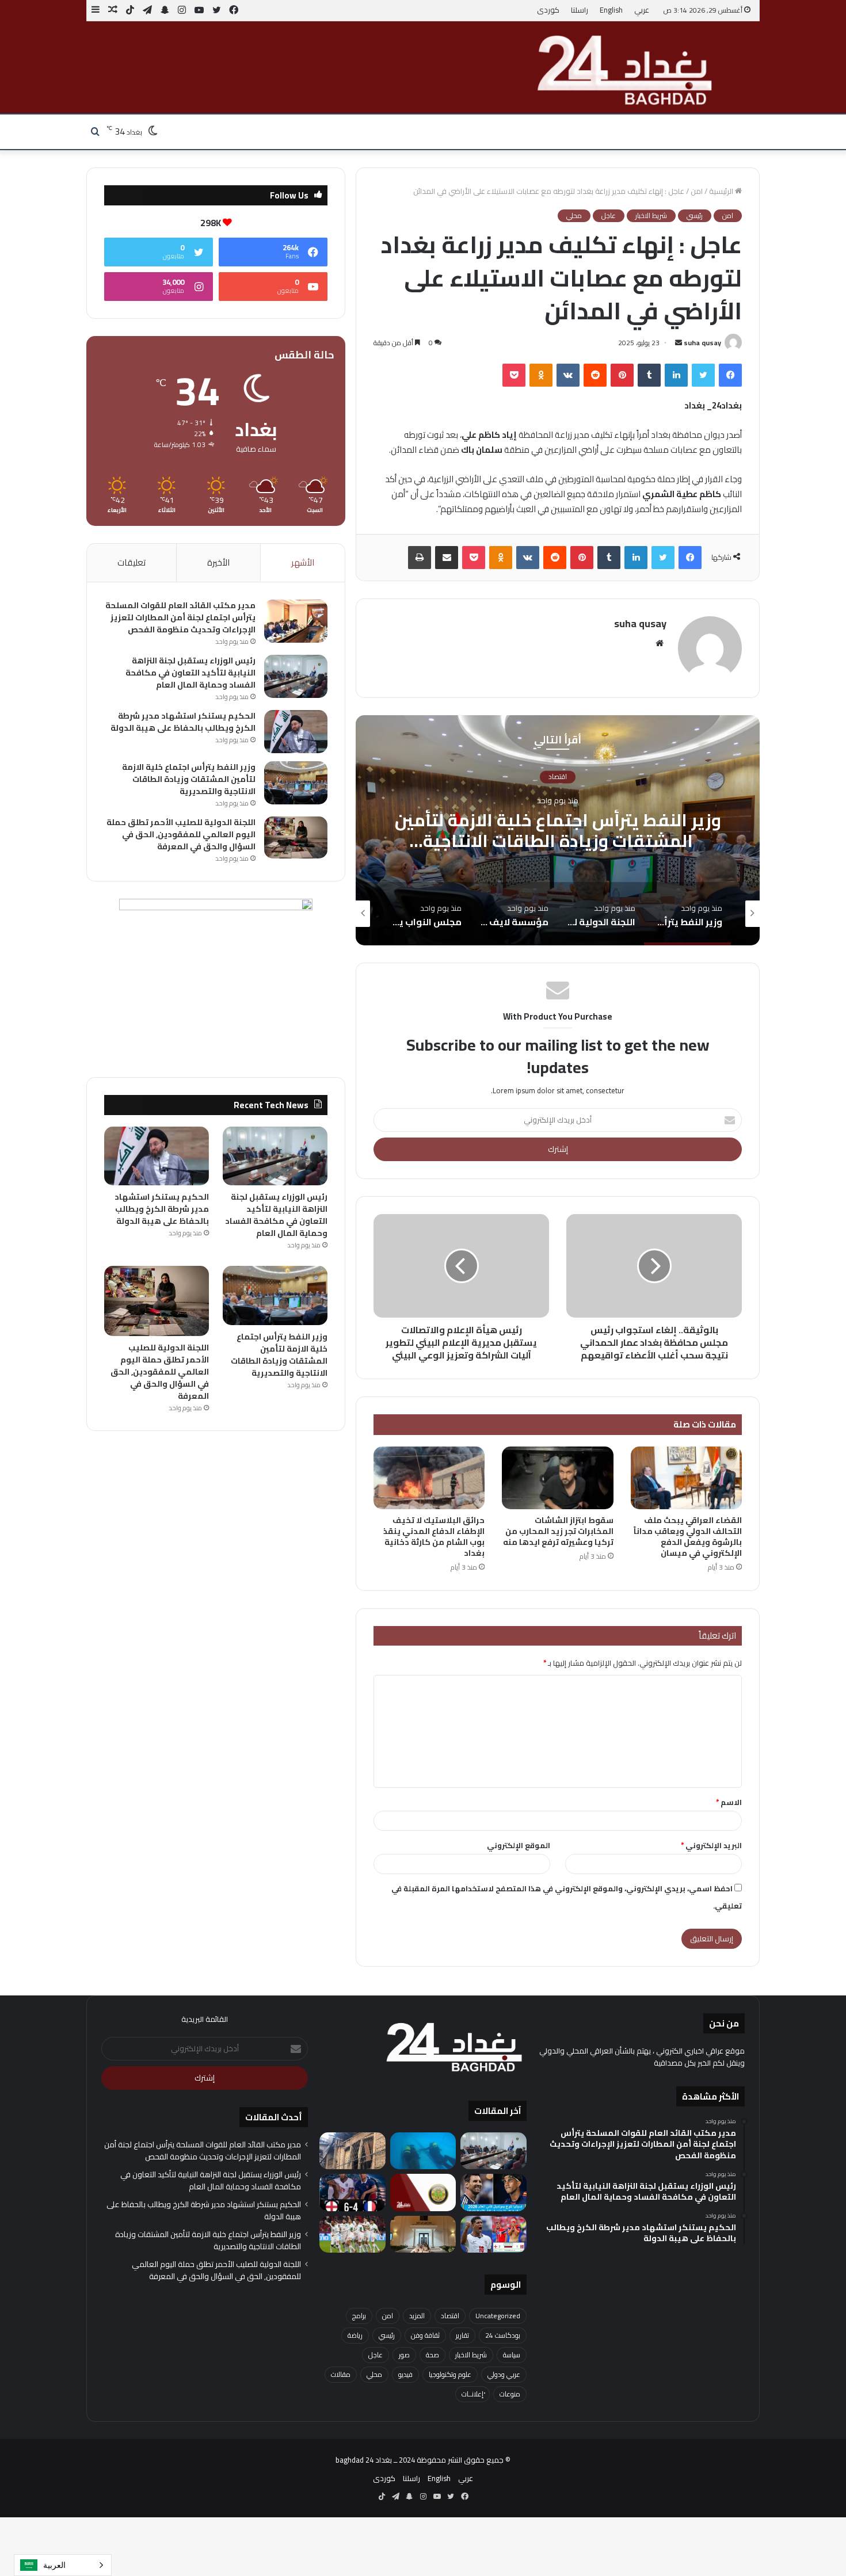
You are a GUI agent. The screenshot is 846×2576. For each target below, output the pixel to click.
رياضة (355, 2335)
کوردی (548, 10)
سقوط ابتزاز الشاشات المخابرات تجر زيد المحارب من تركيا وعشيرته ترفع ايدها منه (558, 1531)
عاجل (609, 216)
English (611, 10)
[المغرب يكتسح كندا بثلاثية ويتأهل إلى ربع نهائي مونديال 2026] (352, 2235)
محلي (574, 216)
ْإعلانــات (472, 2394)
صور (404, 2355)
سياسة (512, 2355)
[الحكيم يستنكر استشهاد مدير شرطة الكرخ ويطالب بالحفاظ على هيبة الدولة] (296, 732)
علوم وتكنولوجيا (450, 2374)
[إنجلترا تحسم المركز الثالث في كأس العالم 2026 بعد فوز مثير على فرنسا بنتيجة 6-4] (352, 2193)
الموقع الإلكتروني (519, 1845)
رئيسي (695, 216)
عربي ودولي (504, 2374)
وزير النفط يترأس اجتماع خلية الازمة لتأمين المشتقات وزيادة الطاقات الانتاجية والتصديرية (189, 779)
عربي (642, 10)
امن (697, 191)
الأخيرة (218, 562)
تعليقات (132, 562)
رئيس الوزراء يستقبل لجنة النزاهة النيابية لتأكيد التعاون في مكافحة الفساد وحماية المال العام (190, 673)
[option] (558, 830)
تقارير (558, 777)
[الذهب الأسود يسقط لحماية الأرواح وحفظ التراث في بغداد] (352, 2151)
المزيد (417, 2316)
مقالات (341, 2374)
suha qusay (702, 343)
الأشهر (303, 562)
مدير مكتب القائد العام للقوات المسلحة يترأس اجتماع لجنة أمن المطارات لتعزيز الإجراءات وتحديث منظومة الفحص (180, 617)
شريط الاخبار (651, 216)
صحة (432, 2355)
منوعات (510, 2394)
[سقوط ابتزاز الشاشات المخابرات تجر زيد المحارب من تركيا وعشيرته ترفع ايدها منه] (557, 1478)
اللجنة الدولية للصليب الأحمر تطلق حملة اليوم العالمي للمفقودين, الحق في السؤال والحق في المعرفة (558, 841)
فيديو (405, 2374)
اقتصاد (450, 2316)
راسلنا (580, 10)
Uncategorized (498, 2316)
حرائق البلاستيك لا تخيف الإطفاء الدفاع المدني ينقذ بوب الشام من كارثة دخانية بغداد (434, 1537)
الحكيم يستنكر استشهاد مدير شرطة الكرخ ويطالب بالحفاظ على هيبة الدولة (183, 722)
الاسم (729, 1802)
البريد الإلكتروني (711, 1845)
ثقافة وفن (425, 2335)
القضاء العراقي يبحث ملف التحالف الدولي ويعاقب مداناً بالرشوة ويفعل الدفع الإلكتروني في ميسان (688, 1537)
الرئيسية (722, 191)
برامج (359, 2316)
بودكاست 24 (503, 2335)
